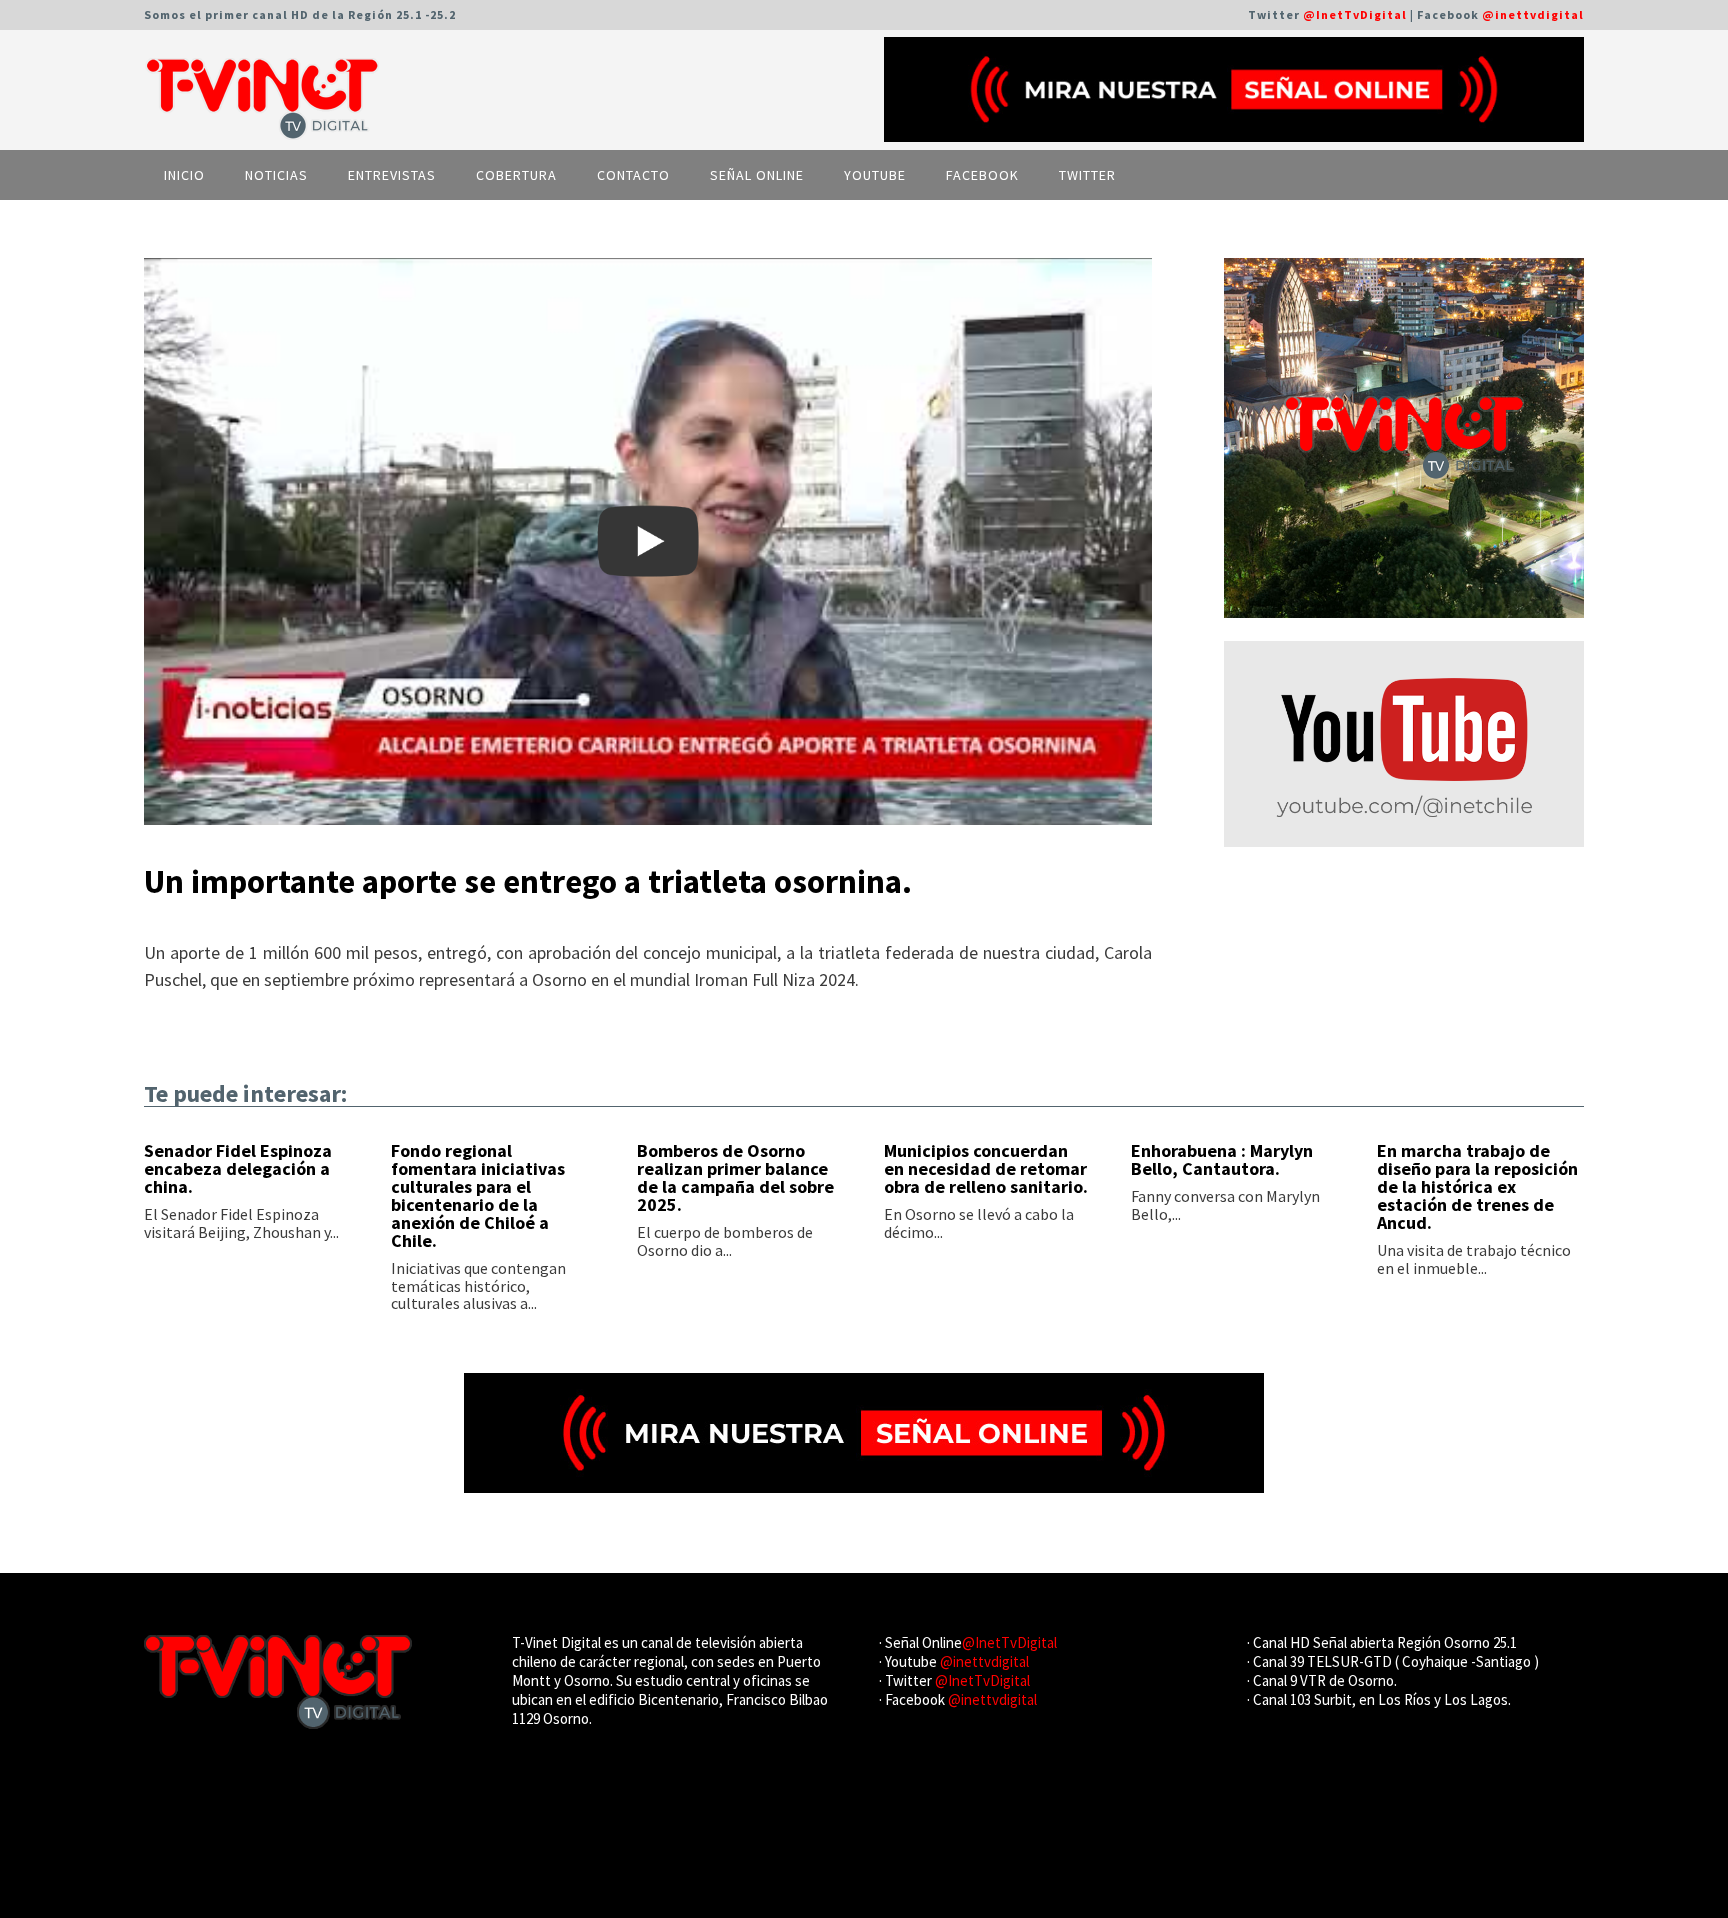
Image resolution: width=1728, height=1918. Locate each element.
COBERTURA (516, 175)
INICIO (184, 175)
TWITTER (1087, 175)
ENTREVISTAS (392, 175)
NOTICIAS (276, 175)
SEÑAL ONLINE (757, 175)
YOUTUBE (875, 175)
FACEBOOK (982, 175)
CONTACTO (633, 175)
